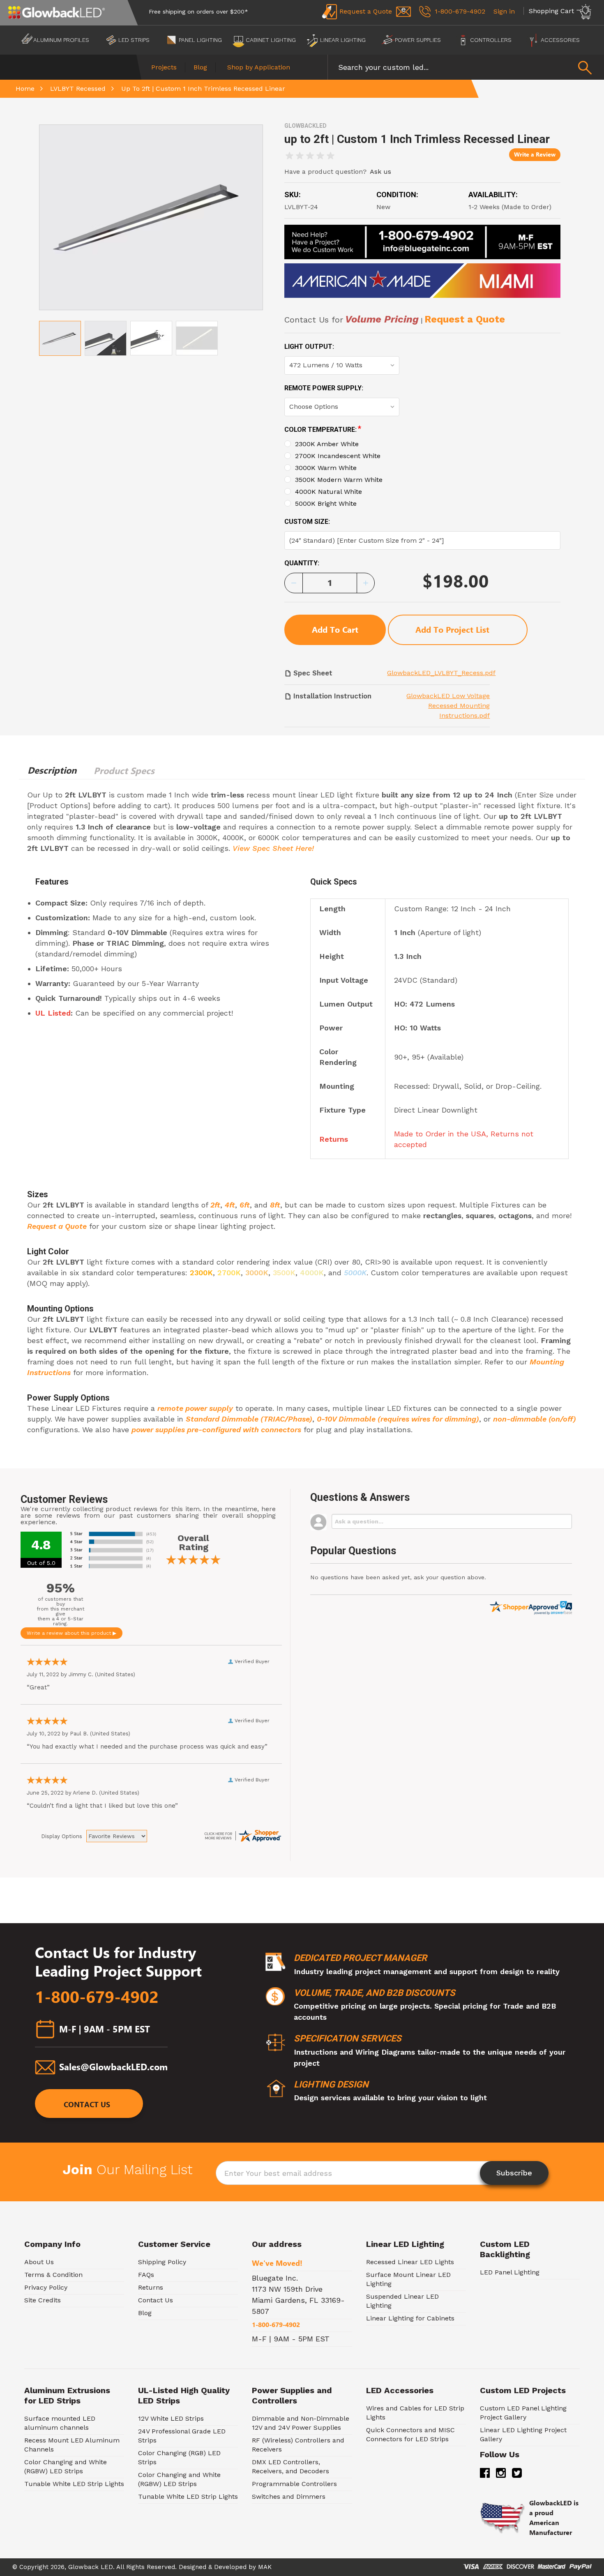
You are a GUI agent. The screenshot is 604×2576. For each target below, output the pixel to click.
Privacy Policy (46, 2287)
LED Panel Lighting (510, 2272)
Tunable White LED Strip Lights (74, 2484)
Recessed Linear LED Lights (410, 2262)
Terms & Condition (53, 2275)
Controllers (491, 40)
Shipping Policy (162, 2262)
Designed (192, 2567)
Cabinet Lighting (271, 40)
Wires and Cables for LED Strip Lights (415, 2413)
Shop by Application (259, 67)
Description (52, 770)
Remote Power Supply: (324, 388)
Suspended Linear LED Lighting (402, 2301)
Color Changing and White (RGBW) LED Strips (66, 2467)
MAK (265, 2567)
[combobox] (466, 67)
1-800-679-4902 (97, 1997)
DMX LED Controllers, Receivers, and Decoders (290, 2467)
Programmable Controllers (294, 2484)
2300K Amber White (327, 444)
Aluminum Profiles (61, 40)
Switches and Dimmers (289, 2497)
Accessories (560, 40)
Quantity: (302, 563)
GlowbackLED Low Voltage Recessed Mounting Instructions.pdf (448, 706)
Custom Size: (307, 522)
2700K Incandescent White (338, 456)
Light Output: (309, 347)
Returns (151, 2287)
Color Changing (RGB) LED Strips (179, 2457)
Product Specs (124, 771)
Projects (164, 67)
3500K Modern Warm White (339, 480)
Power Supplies (418, 40)
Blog (200, 67)
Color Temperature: (323, 429)
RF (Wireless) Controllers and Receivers (298, 2445)
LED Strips (134, 40)
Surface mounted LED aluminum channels (60, 2423)
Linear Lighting (343, 40)
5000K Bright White (326, 503)
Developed (230, 2567)
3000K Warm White (326, 468)
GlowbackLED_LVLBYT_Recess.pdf (441, 673)
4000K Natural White (329, 492)
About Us (39, 2262)
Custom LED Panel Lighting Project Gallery (523, 2413)
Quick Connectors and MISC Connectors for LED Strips (410, 2434)
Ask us (380, 172)
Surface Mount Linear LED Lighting (408, 2279)
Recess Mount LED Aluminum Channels (72, 2445)
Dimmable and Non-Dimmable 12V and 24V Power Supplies (301, 2423)
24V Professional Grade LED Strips (182, 2436)
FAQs (146, 2275)
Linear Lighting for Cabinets (410, 2318)
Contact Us (87, 2105)
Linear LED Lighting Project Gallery (523, 2434)
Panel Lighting (200, 40)
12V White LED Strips (171, 2418)
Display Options (62, 1836)
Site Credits (43, 2300)
